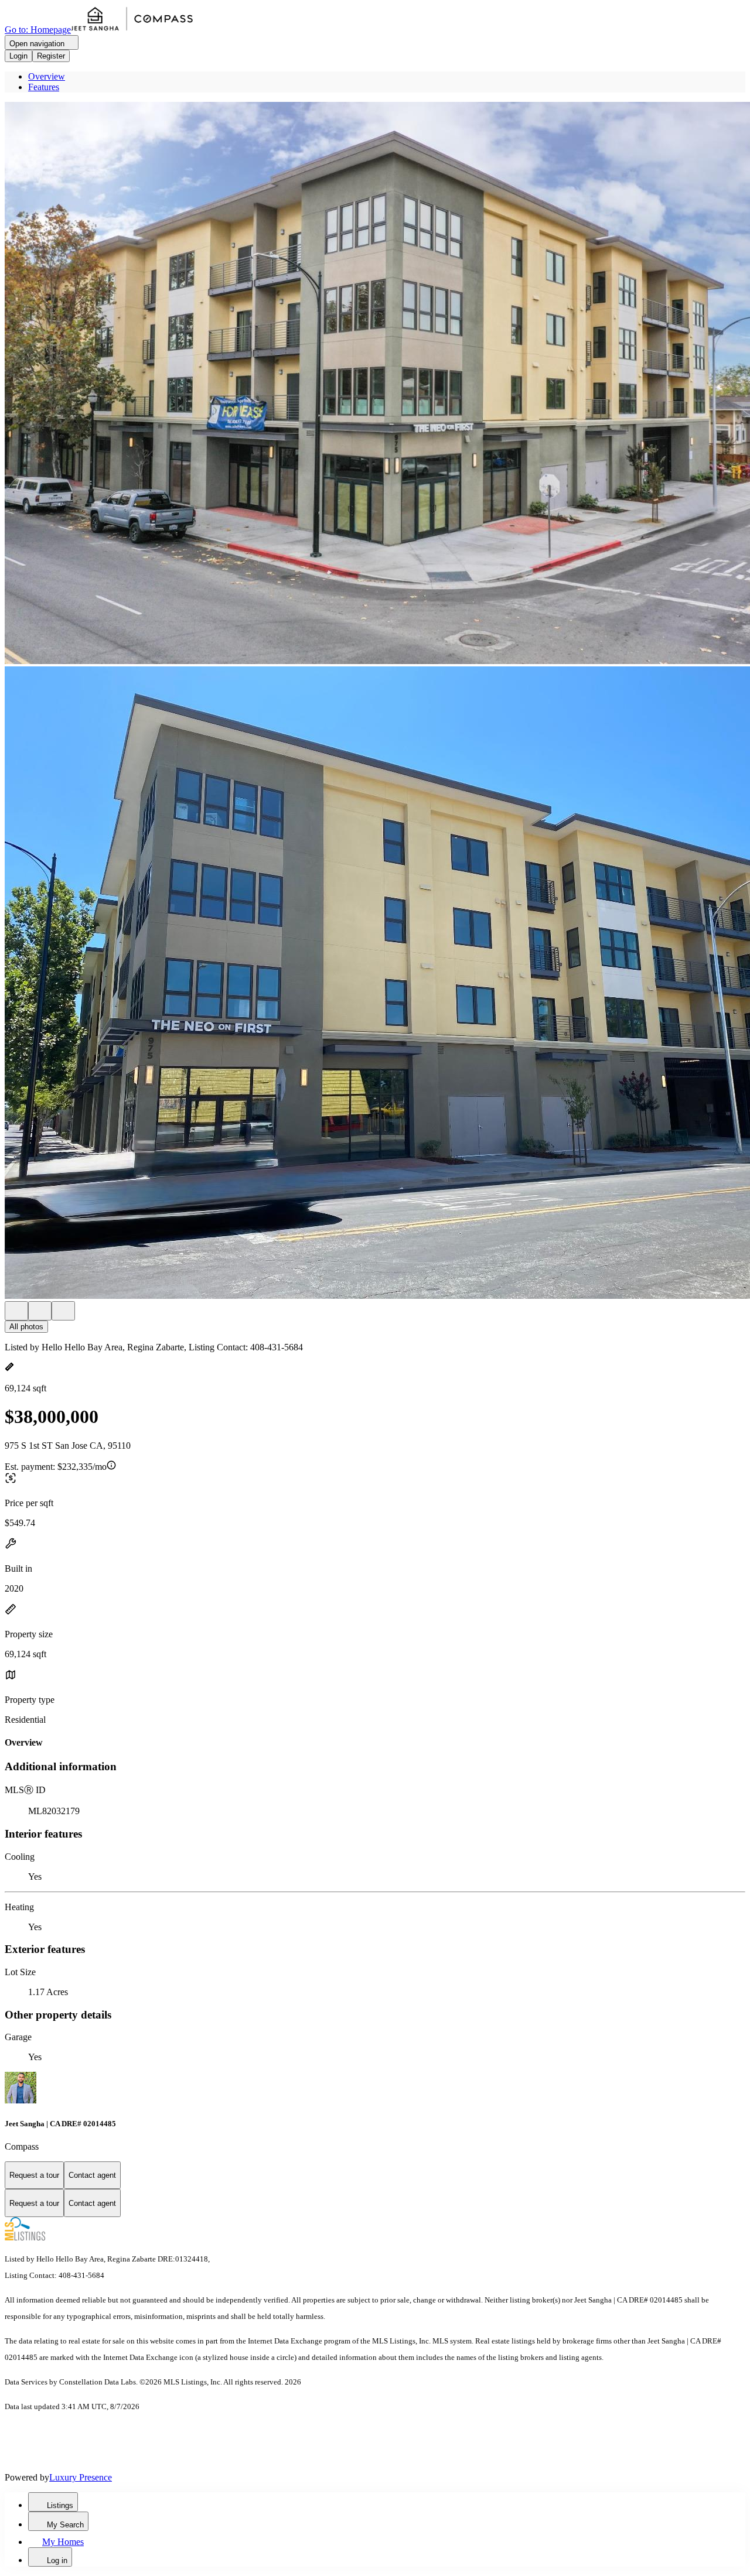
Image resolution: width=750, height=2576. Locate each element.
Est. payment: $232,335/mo (56, 1467)
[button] (375, 384)
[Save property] (40, 1311)
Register (51, 56)
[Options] (16, 1311)
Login (18, 56)
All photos (26, 1327)
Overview (47, 76)
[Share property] (63, 1311)
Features (44, 87)
